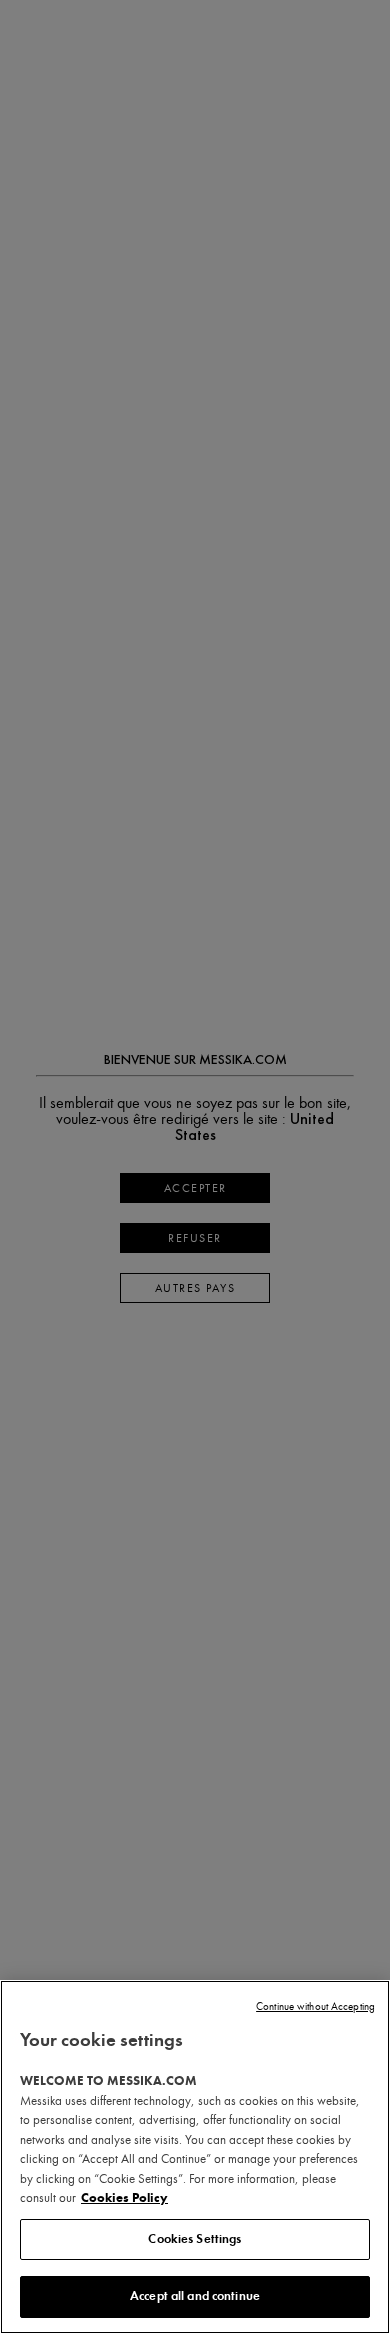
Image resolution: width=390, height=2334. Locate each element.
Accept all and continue (195, 2296)
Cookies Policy (124, 2198)
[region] (195, 2157)
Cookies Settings (194, 2239)
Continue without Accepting (315, 2006)
